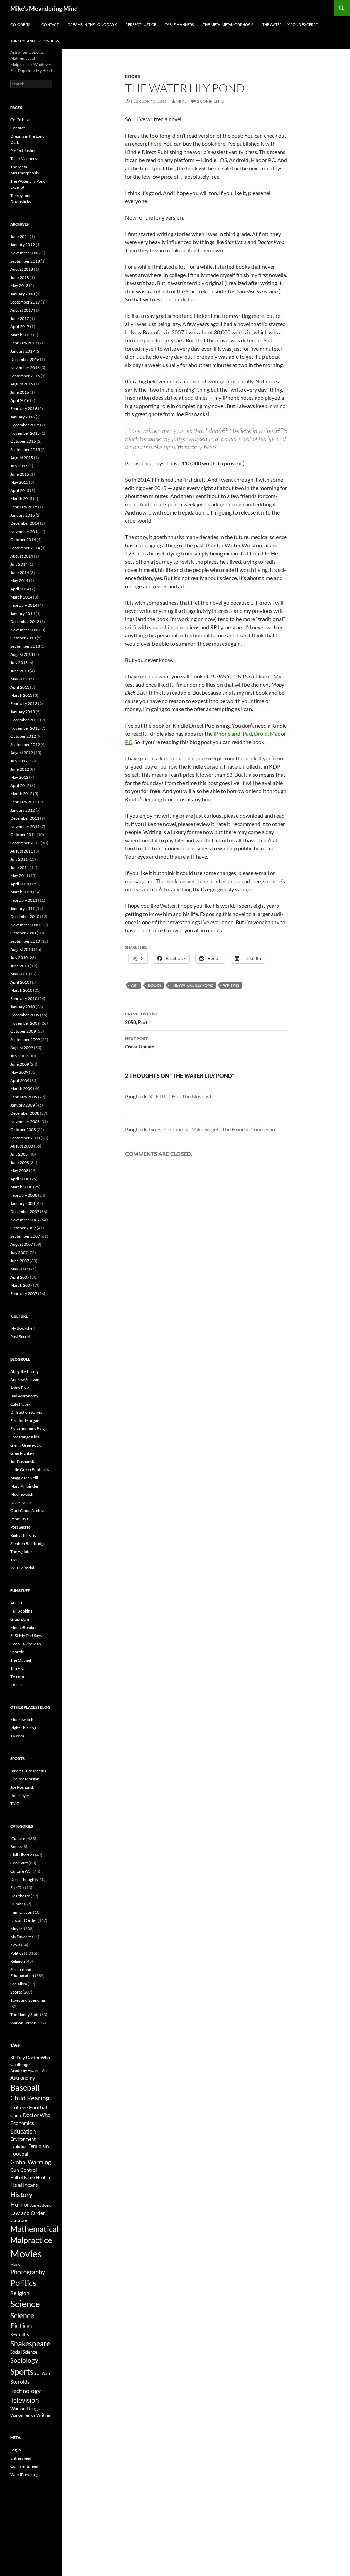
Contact (50, 24)
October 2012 (23, 736)
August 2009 (22, 1048)
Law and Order (24, 1920)
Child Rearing (30, 2098)
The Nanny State (25, 2015)
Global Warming (31, 2162)
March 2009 (21, 1089)
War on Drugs (25, 2409)
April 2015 (20, 490)
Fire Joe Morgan (25, 1420)
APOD (16, 1603)
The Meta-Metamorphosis (228, 24)
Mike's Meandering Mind (44, 8)
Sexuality (20, 2335)
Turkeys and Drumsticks (35, 41)
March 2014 (21, 597)
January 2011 (23, 908)
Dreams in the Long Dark (92, 24)
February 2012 (24, 802)
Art (135, 985)
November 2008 (25, 1121)
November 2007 (25, 1220)
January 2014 (23, 613)
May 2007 (19, 1269)
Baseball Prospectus (28, 1771)
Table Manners (180, 24)
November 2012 (25, 728)
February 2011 (24, 900)
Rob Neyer (20, 1795)
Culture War (21, 1871)
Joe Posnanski (23, 1461)
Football (20, 2153)
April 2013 (20, 687)
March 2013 (21, 695)
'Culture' (18, 1838)
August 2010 (22, 949)
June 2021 (20, 236)
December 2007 (25, 1212)
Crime (16, 2115)
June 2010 (20, 966)
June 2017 (20, 318)
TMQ (15, 1560)
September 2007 (25, 1236)
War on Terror (23, 2023)
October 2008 (23, 1130)
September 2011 (25, 843)
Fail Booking (21, 1611)
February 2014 (24, 605)
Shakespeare (30, 2343)
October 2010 (23, 933)
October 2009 (23, 1031)
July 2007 (19, 1252)
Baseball (25, 2087)
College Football (29, 2107)
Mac (275, 734)
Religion (18, 1961)
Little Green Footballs (29, 1470)
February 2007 (24, 1293)
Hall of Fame (23, 2177)
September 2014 (25, 548)
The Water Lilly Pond (192, 985)
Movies (17, 1929)
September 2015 (25, 449)
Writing (231, 985)
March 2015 (21, 499)
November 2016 (25, 368)
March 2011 (21, 892)
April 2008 (20, 1179)
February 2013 (24, 703)
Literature (19, 2220)
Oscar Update (140, 1043)
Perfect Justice (141, 24)
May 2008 (19, 1171)
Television (25, 2400)
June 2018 (20, 277)
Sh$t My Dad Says (26, 1636)
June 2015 (20, 474)
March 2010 (21, 990)
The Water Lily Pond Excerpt (290, 24)
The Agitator (21, 1552)
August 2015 (22, 458)
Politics (17, 1953)
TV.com (17, 1677)
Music (15, 2264)
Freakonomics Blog (28, 1429)
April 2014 (20, 589)
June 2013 (20, 671)
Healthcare (20, 1896)
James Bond (41, 2205)
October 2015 (23, 441)
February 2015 (24, 507)
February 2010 (24, 998)
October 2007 (23, 1228)
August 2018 (22, 269)
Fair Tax (17, 1888)
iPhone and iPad (233, 734)
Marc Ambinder (24, 1486)
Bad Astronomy (24, 1396)
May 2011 (19, 876)
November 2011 (25, 826)
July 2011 (19, 859)
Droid (261, 734)
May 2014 (19, 581)
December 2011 (25, 818)
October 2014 (23, 540)
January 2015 (23, 515)
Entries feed (21, 2458)
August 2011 (22, 851)
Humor (17, 1904)
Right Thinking (23, 1535)
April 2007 (20, 1277)
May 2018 (19, 286)
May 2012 (19, 777)
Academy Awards (26, 2071)
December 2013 (25, 622)
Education (23, 2131)
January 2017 (23, 351)
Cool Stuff (19, 1863)
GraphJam (20, 1619)
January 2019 (23, 245)
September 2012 (25, 744)
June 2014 (20, 572)
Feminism (39, 2146)
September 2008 (25, 1138)
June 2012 (20, 769)
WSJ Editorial (22, 1568)
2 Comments (210, 101)
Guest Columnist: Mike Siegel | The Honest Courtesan (212, 1129)
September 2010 (25, 941)
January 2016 (23, 417)
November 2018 (25, 253)
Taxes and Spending (28, 2000)
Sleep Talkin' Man (26, 1644)
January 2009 (23, 1105)
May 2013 (19, 679)
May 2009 (19, 1072)
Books (133, 76)
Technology (25, 2391)
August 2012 (22, 753)
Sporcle (17, 1652)
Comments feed (24, 2466)
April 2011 (20, 884)
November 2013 (25, 630)
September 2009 (25, 1039)
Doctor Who (37, 2115)
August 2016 (22, 384)
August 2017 (22, 310)
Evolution (19, 2146)
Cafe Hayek (20, 1404)
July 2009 (19, 1056)
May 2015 (19, 482)
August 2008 (22, 1146)
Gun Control (24, 2170)
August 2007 (22, 1244)
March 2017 (21, 335)
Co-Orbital (21, 24)
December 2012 (25, 720)
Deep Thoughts (24, 1879)
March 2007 (21, 1285)
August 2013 (22, 654)
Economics (22, 2123)
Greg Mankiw (22, 1453)
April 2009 (20, 1080)
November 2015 (25, 433)
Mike (181, 101)
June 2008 (20, 1162)
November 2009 (25, 1023)
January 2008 (23, 1203)
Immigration (21, 1912)
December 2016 (25, 359)
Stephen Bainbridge (28, 1543)
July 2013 (19, 663)
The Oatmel (21, 1660)
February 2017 (24, 343)
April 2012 (20, 785)
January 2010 (23, 1007)
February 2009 (24, 1097)
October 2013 (23, 638)
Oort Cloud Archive (28, 1511)
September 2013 (25, 646)
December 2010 (25, 917)
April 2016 (20, 400)
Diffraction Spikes (26, 1412)
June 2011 (20, 867)
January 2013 (23, 712)
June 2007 (20, 1261)
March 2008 (21, 1187)
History (21, 2194)
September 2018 (25, 261)
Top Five (18, 1668)
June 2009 (20, 1064)
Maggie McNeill (24, 1478)
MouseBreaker (24, 1627)
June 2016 (20, 392)
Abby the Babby (24, 1371)
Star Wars (42, 2373)
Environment (23, 2139)
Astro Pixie (20, 1388)
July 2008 (19, 1154)
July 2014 (19, 564)
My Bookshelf (23, 1328)
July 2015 (19, 466)
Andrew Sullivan (25, 1380)
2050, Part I (142, 1018)
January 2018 (23, 294)
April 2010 (20, 982)
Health (43, 2177)
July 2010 (19, 958)
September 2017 (25, 302)
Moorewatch (22, 1494)
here (156, 144)
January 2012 (23, 810)
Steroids (20, 2382)
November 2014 (25, 531)
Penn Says (19, 1519)
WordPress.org (24, 2474)
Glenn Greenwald (26, 1445)
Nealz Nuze (21, 1502)
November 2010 (25, 925)
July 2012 (19, 761)
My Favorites (22, 1937)
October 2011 (23, 835)
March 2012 (21, 794)
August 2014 (22, 556)
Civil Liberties (22, 1855)
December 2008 (25, 1113)
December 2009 (25, 1015)
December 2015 (25, 425)
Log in (16, 2450)
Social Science (24, 2352)
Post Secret (20, 1336)
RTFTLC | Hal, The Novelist (180, 1096)
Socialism (19, 1984)
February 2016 (24, 409)
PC (129, 742)
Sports (16, 1992)
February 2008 (24, 1195)
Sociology (24, 2360)
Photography (28, 2272)
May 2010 (19, 974)
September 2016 (25, 376)
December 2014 (25, 523)
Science (25, 2304)
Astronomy (23, 2078)
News (15, 1945)
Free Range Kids (25, 1437)
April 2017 (20, 327)
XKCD (16, 1685)
